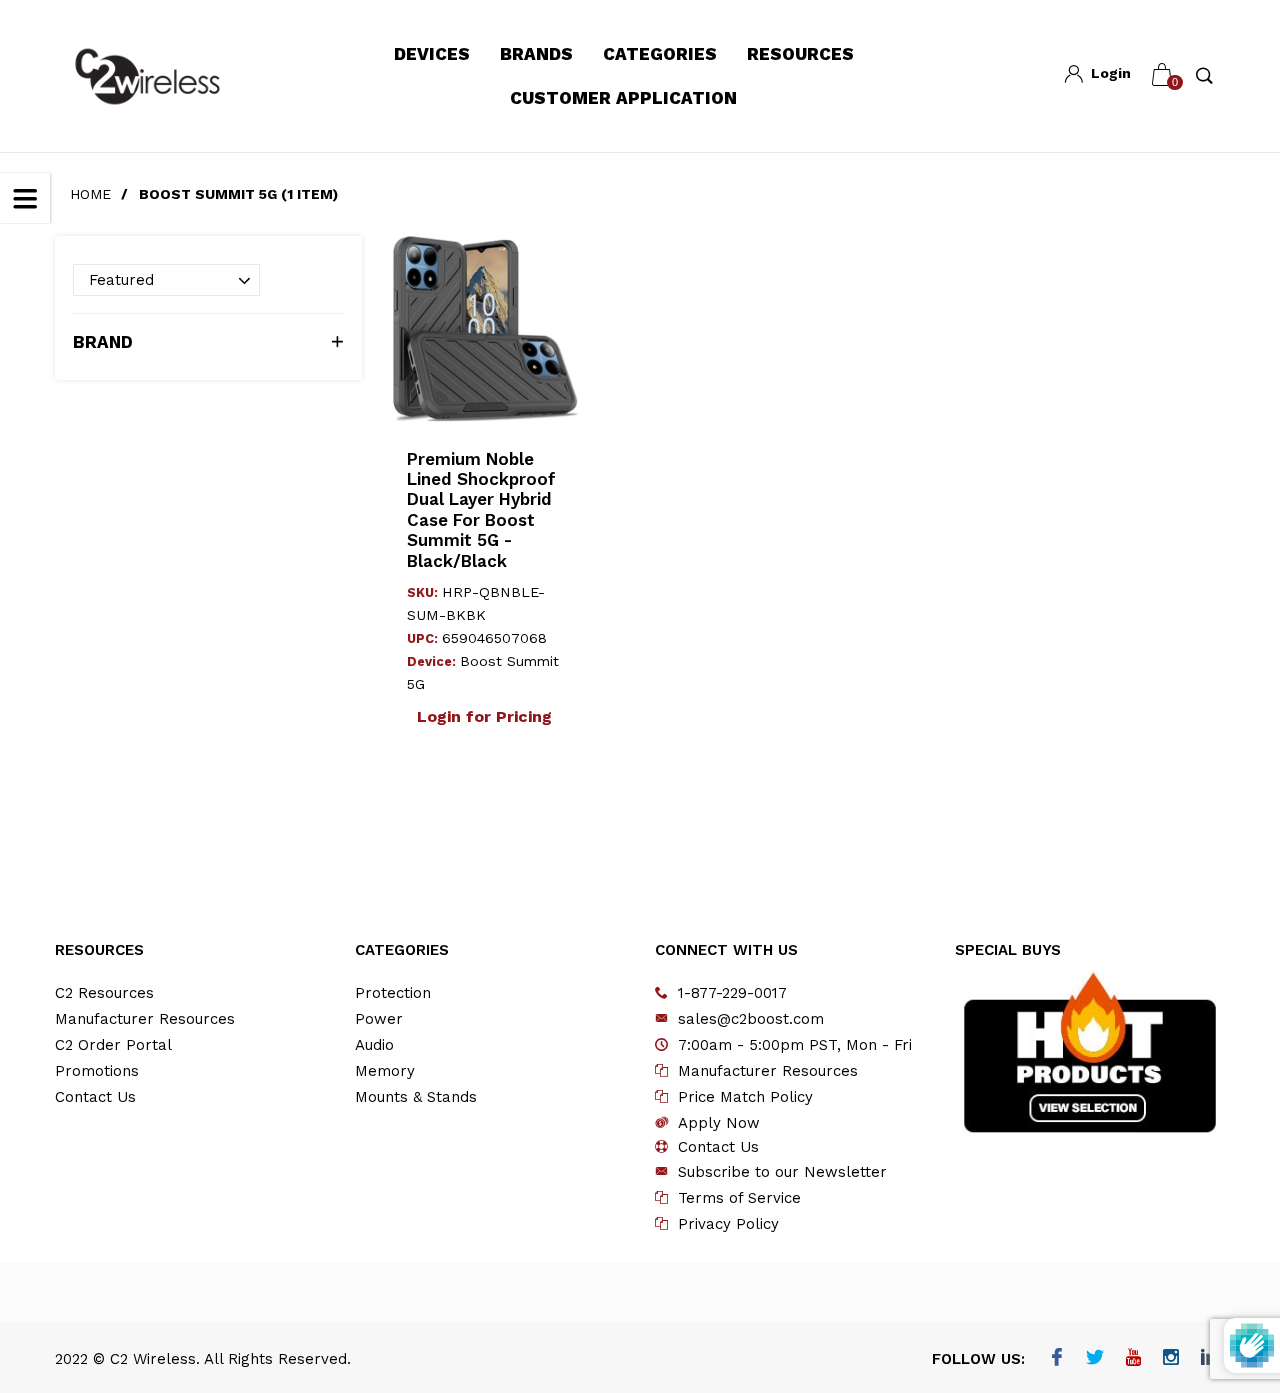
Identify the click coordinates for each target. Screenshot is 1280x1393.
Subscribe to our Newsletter (782, 1172)
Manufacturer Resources (145, 1019)
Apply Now (719, 1123)
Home (90, 194)
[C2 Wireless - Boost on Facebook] (1056, 1359)
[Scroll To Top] (1225, 1298)
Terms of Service (739, 1198)
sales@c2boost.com (751, 1019)
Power (379, 1019)
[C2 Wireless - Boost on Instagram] (1170, 1359)
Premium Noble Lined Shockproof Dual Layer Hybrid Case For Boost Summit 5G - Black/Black (481, 510)
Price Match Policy (745, 1097)
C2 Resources (104, 993)
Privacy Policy (728, 1224)
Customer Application (623, 98)
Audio (374, 1045)
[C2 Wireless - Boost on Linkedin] (1208, 1359)
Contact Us (95, 1097)
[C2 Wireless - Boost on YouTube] (1132, 1359)
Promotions (97, 1071)
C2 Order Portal (113, 1045)
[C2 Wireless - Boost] (147, 76)
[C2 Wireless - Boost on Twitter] (1094, 1359)
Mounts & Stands (416, 1097)
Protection (393, 993)
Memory (385, 1071)
